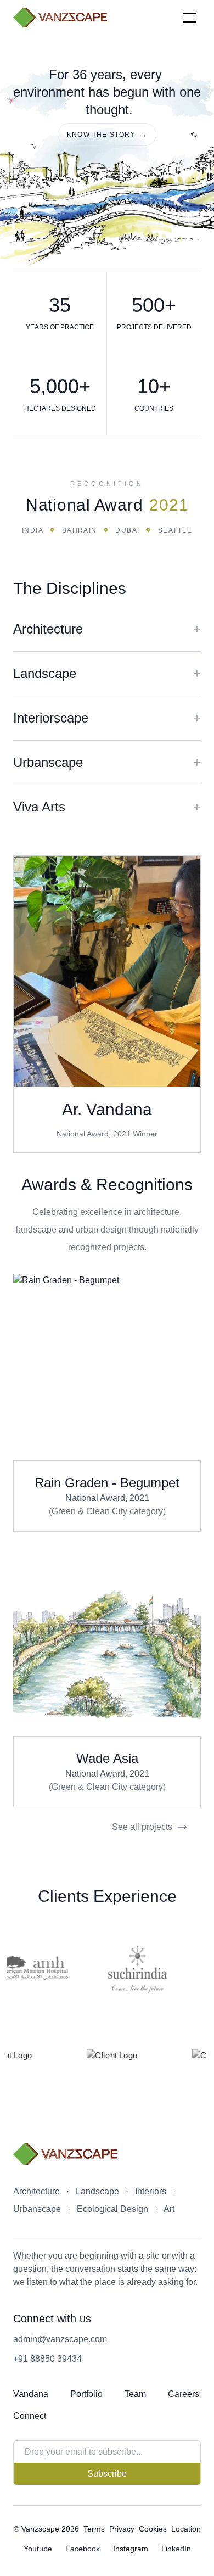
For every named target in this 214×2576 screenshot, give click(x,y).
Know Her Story (107, 971)
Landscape (97, 2191)
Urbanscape (37, 2209)
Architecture (36, 2191)
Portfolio (86, 2394)
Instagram (131, 2549)
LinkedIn (176, 2549)
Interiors (151, 2191)
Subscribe (107, 2474)
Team (135, 2394)
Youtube (38, 2549)
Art (169, 2209)
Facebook (83, 2549)
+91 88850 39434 (47, 2359)
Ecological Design (112, 2209)
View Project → (107, 1367)
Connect (30, 2416)
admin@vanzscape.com (60, 2339)
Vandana (31, 2394)
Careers (184, 2394)
